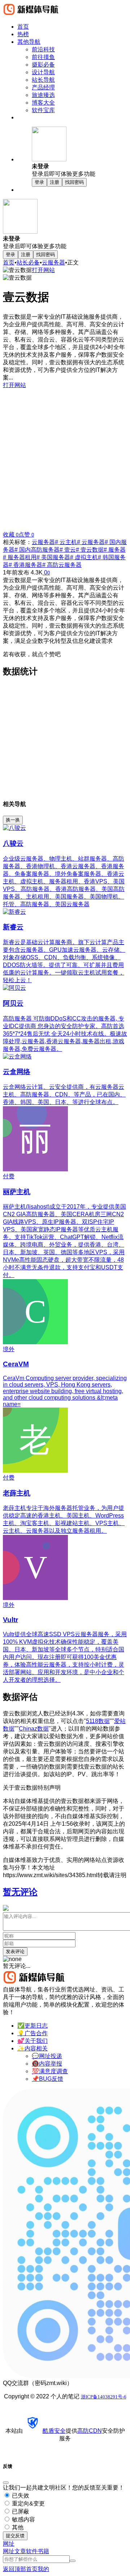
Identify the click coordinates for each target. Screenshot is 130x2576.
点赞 (26, 534)
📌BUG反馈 (47, 2079)
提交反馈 (15, 2536)
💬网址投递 (47, 2056)
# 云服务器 (91, 542)
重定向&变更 (28, 2503)
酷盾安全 (54, 2431)
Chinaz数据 (34, 1729)
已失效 (20, 2496)
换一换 (13, 820)
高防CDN (90, 2431)
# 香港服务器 (25, 565)
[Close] (6, 2483)
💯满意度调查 (50, 2071)
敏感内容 (23, 2519)
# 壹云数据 (90, 550)
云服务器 (53, 262)
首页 (9, 262)
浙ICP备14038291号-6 (104, 2397)
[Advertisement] (65, 457)
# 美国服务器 (53, 557)
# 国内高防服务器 (37, 550)
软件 (32, 2551)
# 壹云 (68, 550)
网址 (9, 2551)
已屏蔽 (20, 2511)
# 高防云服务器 (62, 565)
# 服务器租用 (20, 557)
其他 (17, 2527)
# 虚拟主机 (84, 557)
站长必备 (28, 262)
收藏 (11, 534)
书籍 (43, 2551)
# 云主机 (66, 542)
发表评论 (15, 1951)
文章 (20, 2551)
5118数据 (98, 1721)
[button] (79, 152)
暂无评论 (20, 1892)
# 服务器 (115, 550)
